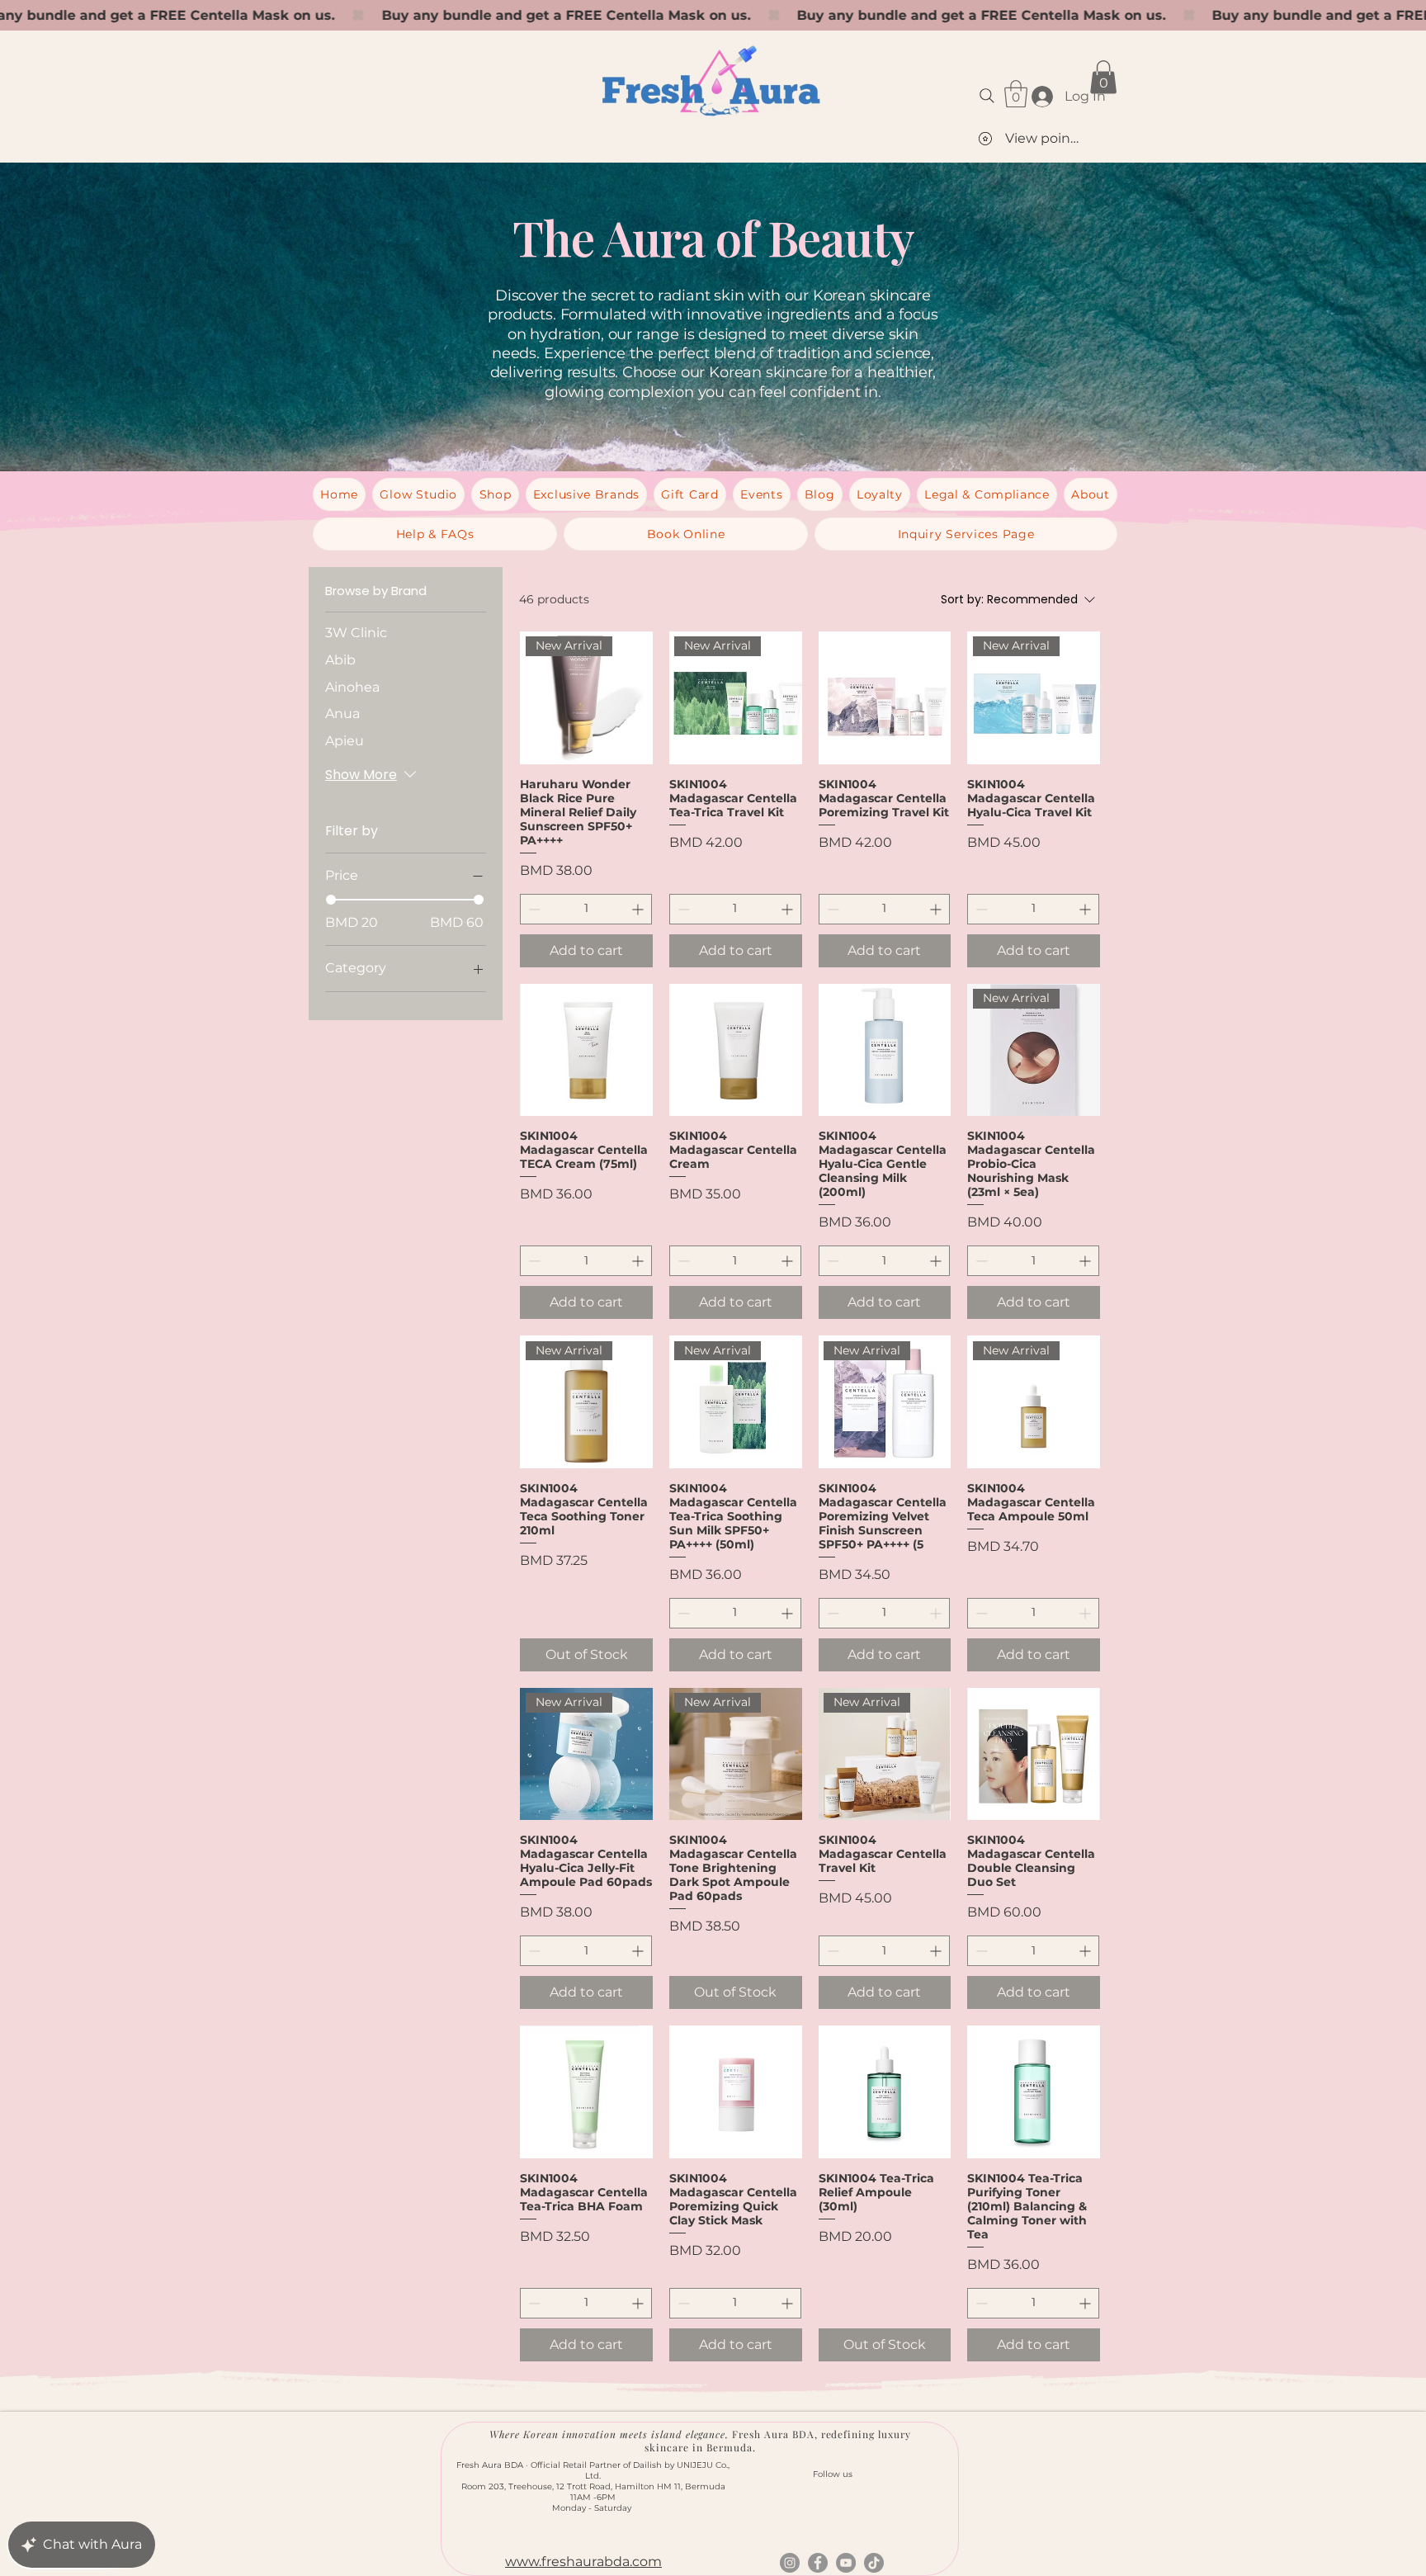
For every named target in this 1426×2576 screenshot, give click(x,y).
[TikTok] (874, 2563)
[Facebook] (818, 2563)
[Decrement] (533, 909)
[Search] (987, 96)
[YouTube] (846, 2563)
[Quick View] (885, 698)
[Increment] (639, 909)
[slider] (331, 900)
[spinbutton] (586, 909)
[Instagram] (790, 2563)
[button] (1016, 94)
